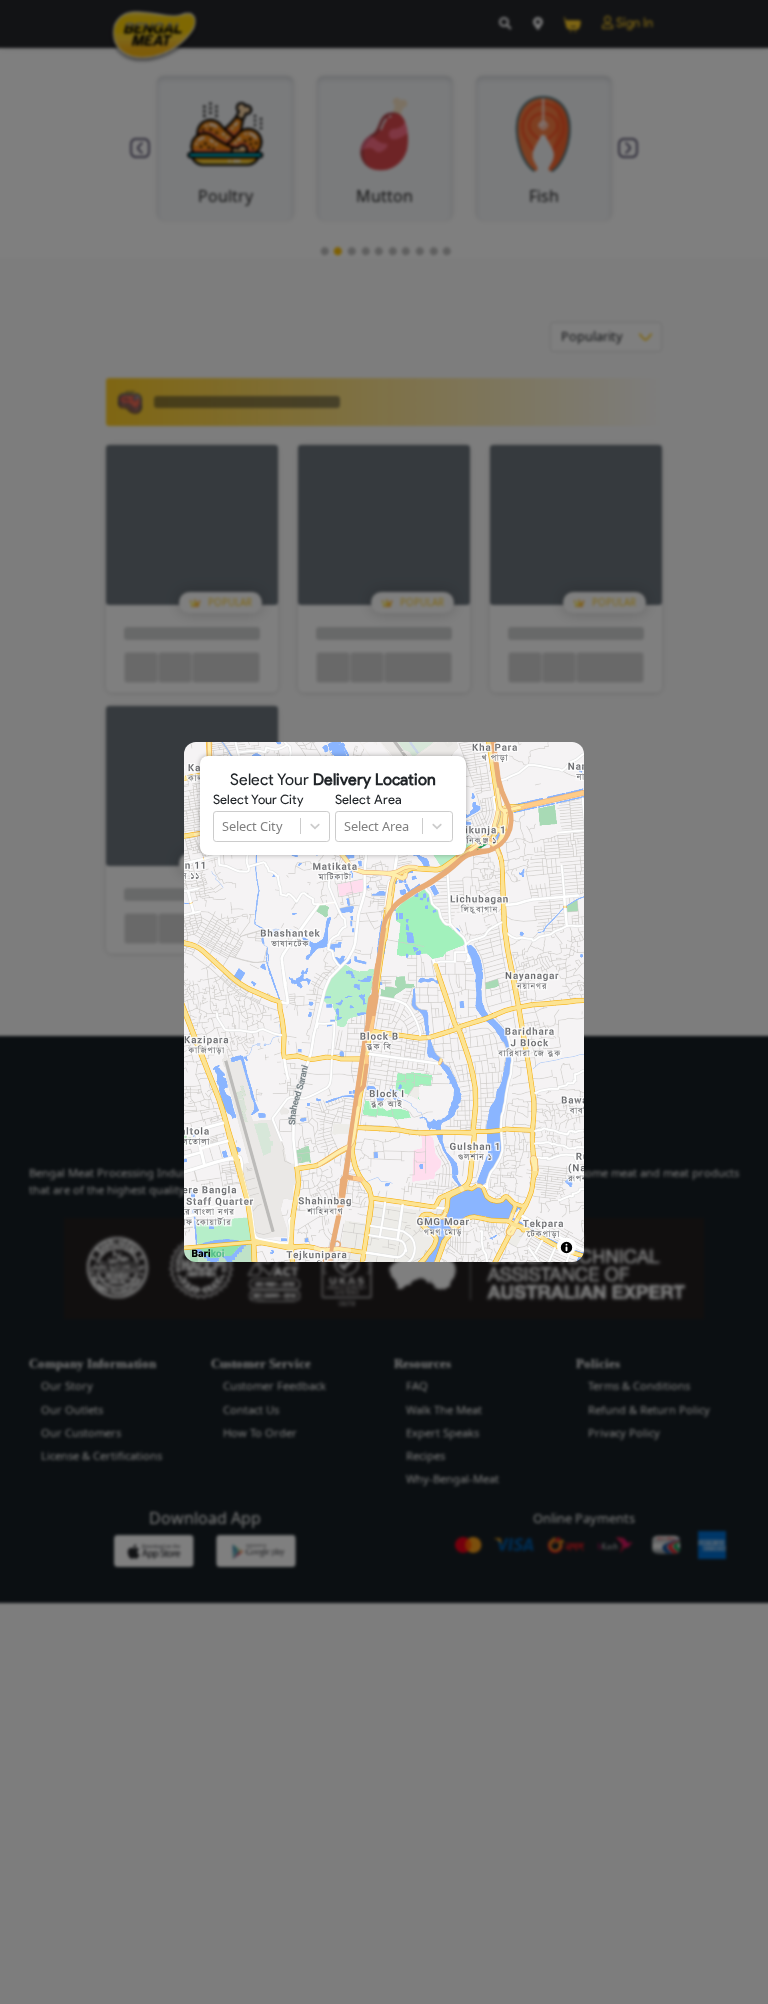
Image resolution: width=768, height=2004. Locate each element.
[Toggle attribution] (566, 1247)
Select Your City (258, 800)
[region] (384, 1002)
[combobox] (223, 826)
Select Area (368, 800)
